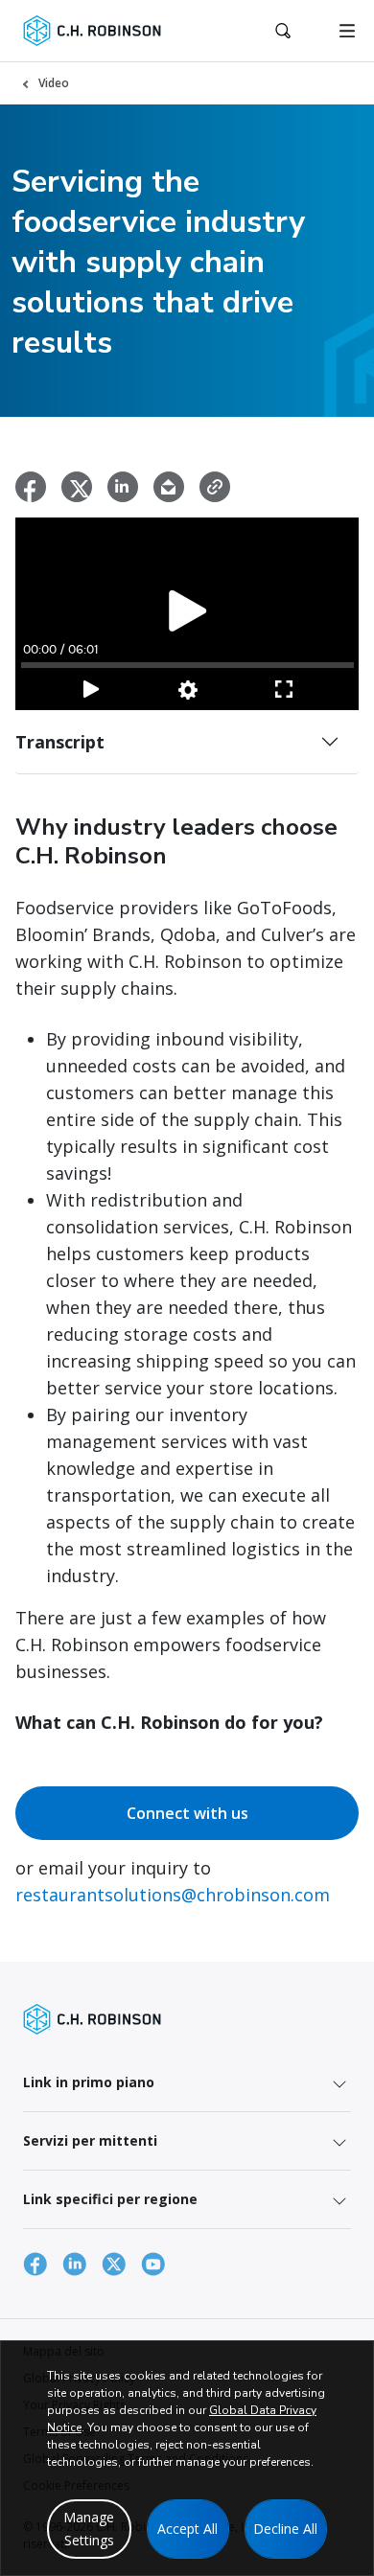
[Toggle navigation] (347, 31)
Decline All (285, 2529)
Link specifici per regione (110, 2199)
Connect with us (187, 1813)
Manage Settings (89, 2529)
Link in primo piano (89, 2082)
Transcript (60, 742)
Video (54, 83)
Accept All (187, 2529)
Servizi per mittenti (90, 2140)
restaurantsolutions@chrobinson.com (173, 1895)
